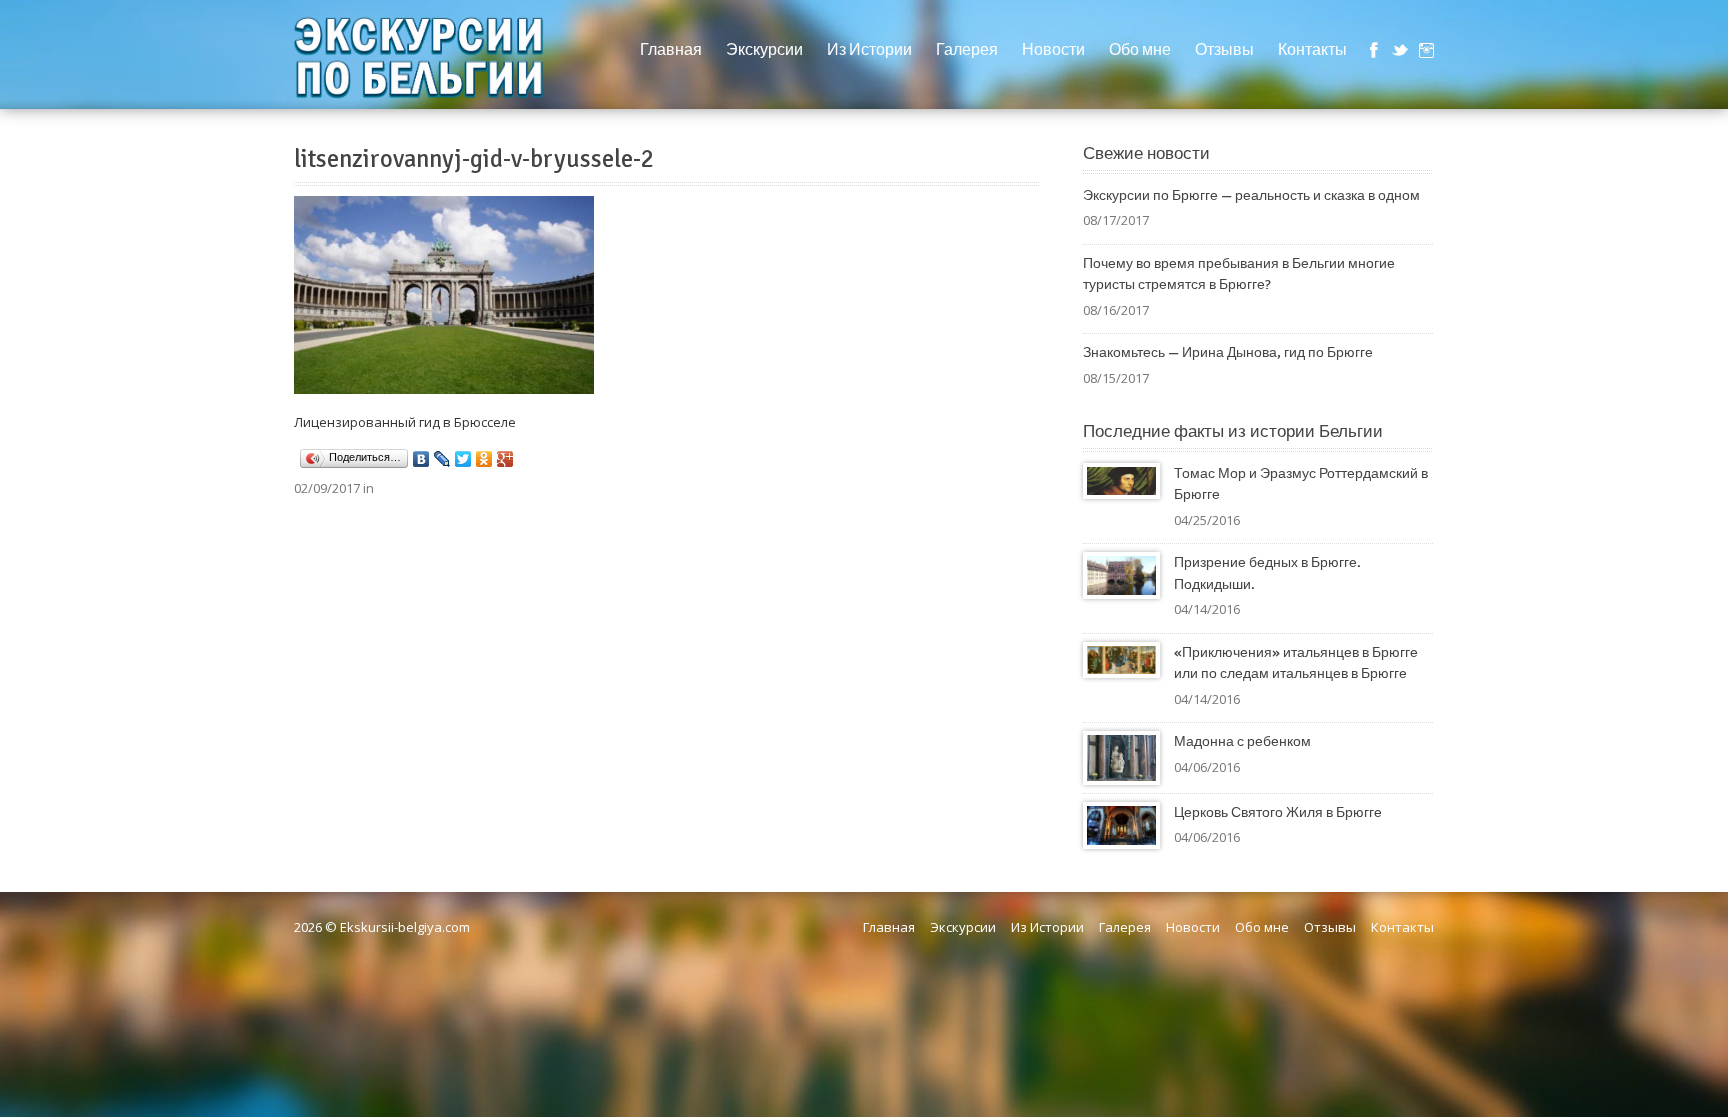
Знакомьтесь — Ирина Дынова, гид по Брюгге (1228, 352)
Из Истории (869, 50)
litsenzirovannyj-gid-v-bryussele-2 (474, 159)
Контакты (1312, 50)
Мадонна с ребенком (1242, 741)
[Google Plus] (505, 459)
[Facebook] (1374, 50)
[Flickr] (1426, 50)
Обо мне (1140, 50)
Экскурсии (764, 50)
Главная (671, 50)
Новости (1053, 50)
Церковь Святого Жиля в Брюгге (1278, 812)
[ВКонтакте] (421, 459)
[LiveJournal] (442, 459)
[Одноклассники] (484, 459)
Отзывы (1224, 50)
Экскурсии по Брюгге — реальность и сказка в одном (1251, 195)
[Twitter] (1400, 50)
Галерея (967, 50)
